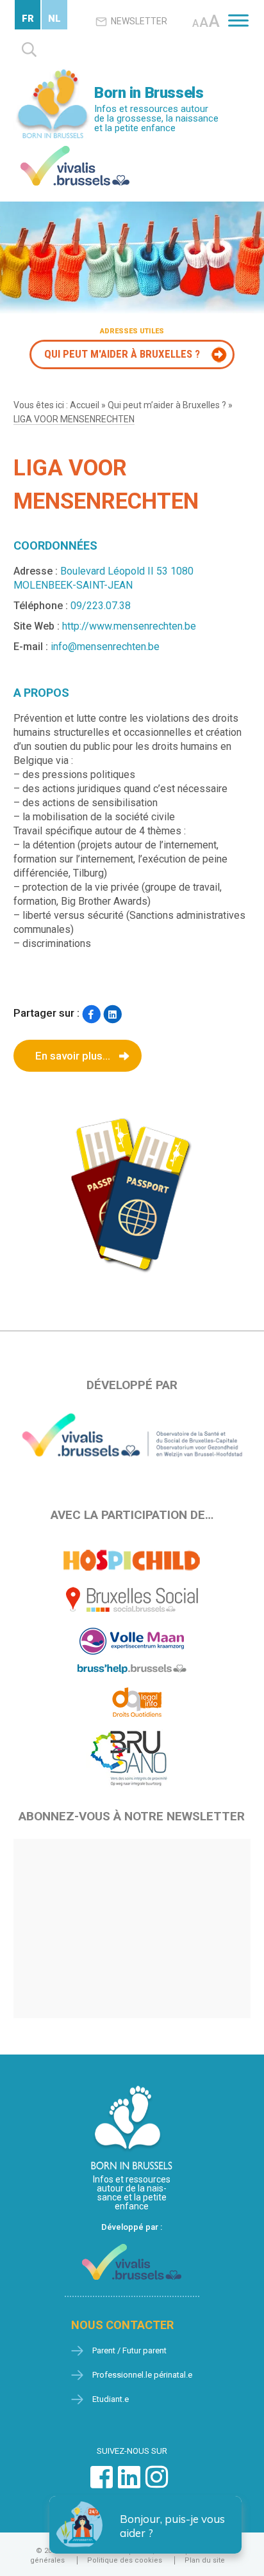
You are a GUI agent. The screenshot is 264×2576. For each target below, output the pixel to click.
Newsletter (139, 21)
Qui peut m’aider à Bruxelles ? (167, 405)
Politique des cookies (125, 2560)
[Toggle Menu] (238, 20)
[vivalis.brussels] (75, 149)
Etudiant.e (111, 2399)
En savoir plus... (73, 1056)
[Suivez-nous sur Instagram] (157, 2484)
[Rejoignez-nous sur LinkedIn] (129, 2484)
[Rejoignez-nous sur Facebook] (102, 2484)
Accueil (85, 405)
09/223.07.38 (101, 606)
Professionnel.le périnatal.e (142, 2375)
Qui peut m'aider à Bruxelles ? (122, 354)
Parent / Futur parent (129, 2350)
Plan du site (205, 2560)
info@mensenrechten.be (105, 647)
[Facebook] (91, 1014)
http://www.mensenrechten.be (129, 626)
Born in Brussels (149, 93)
